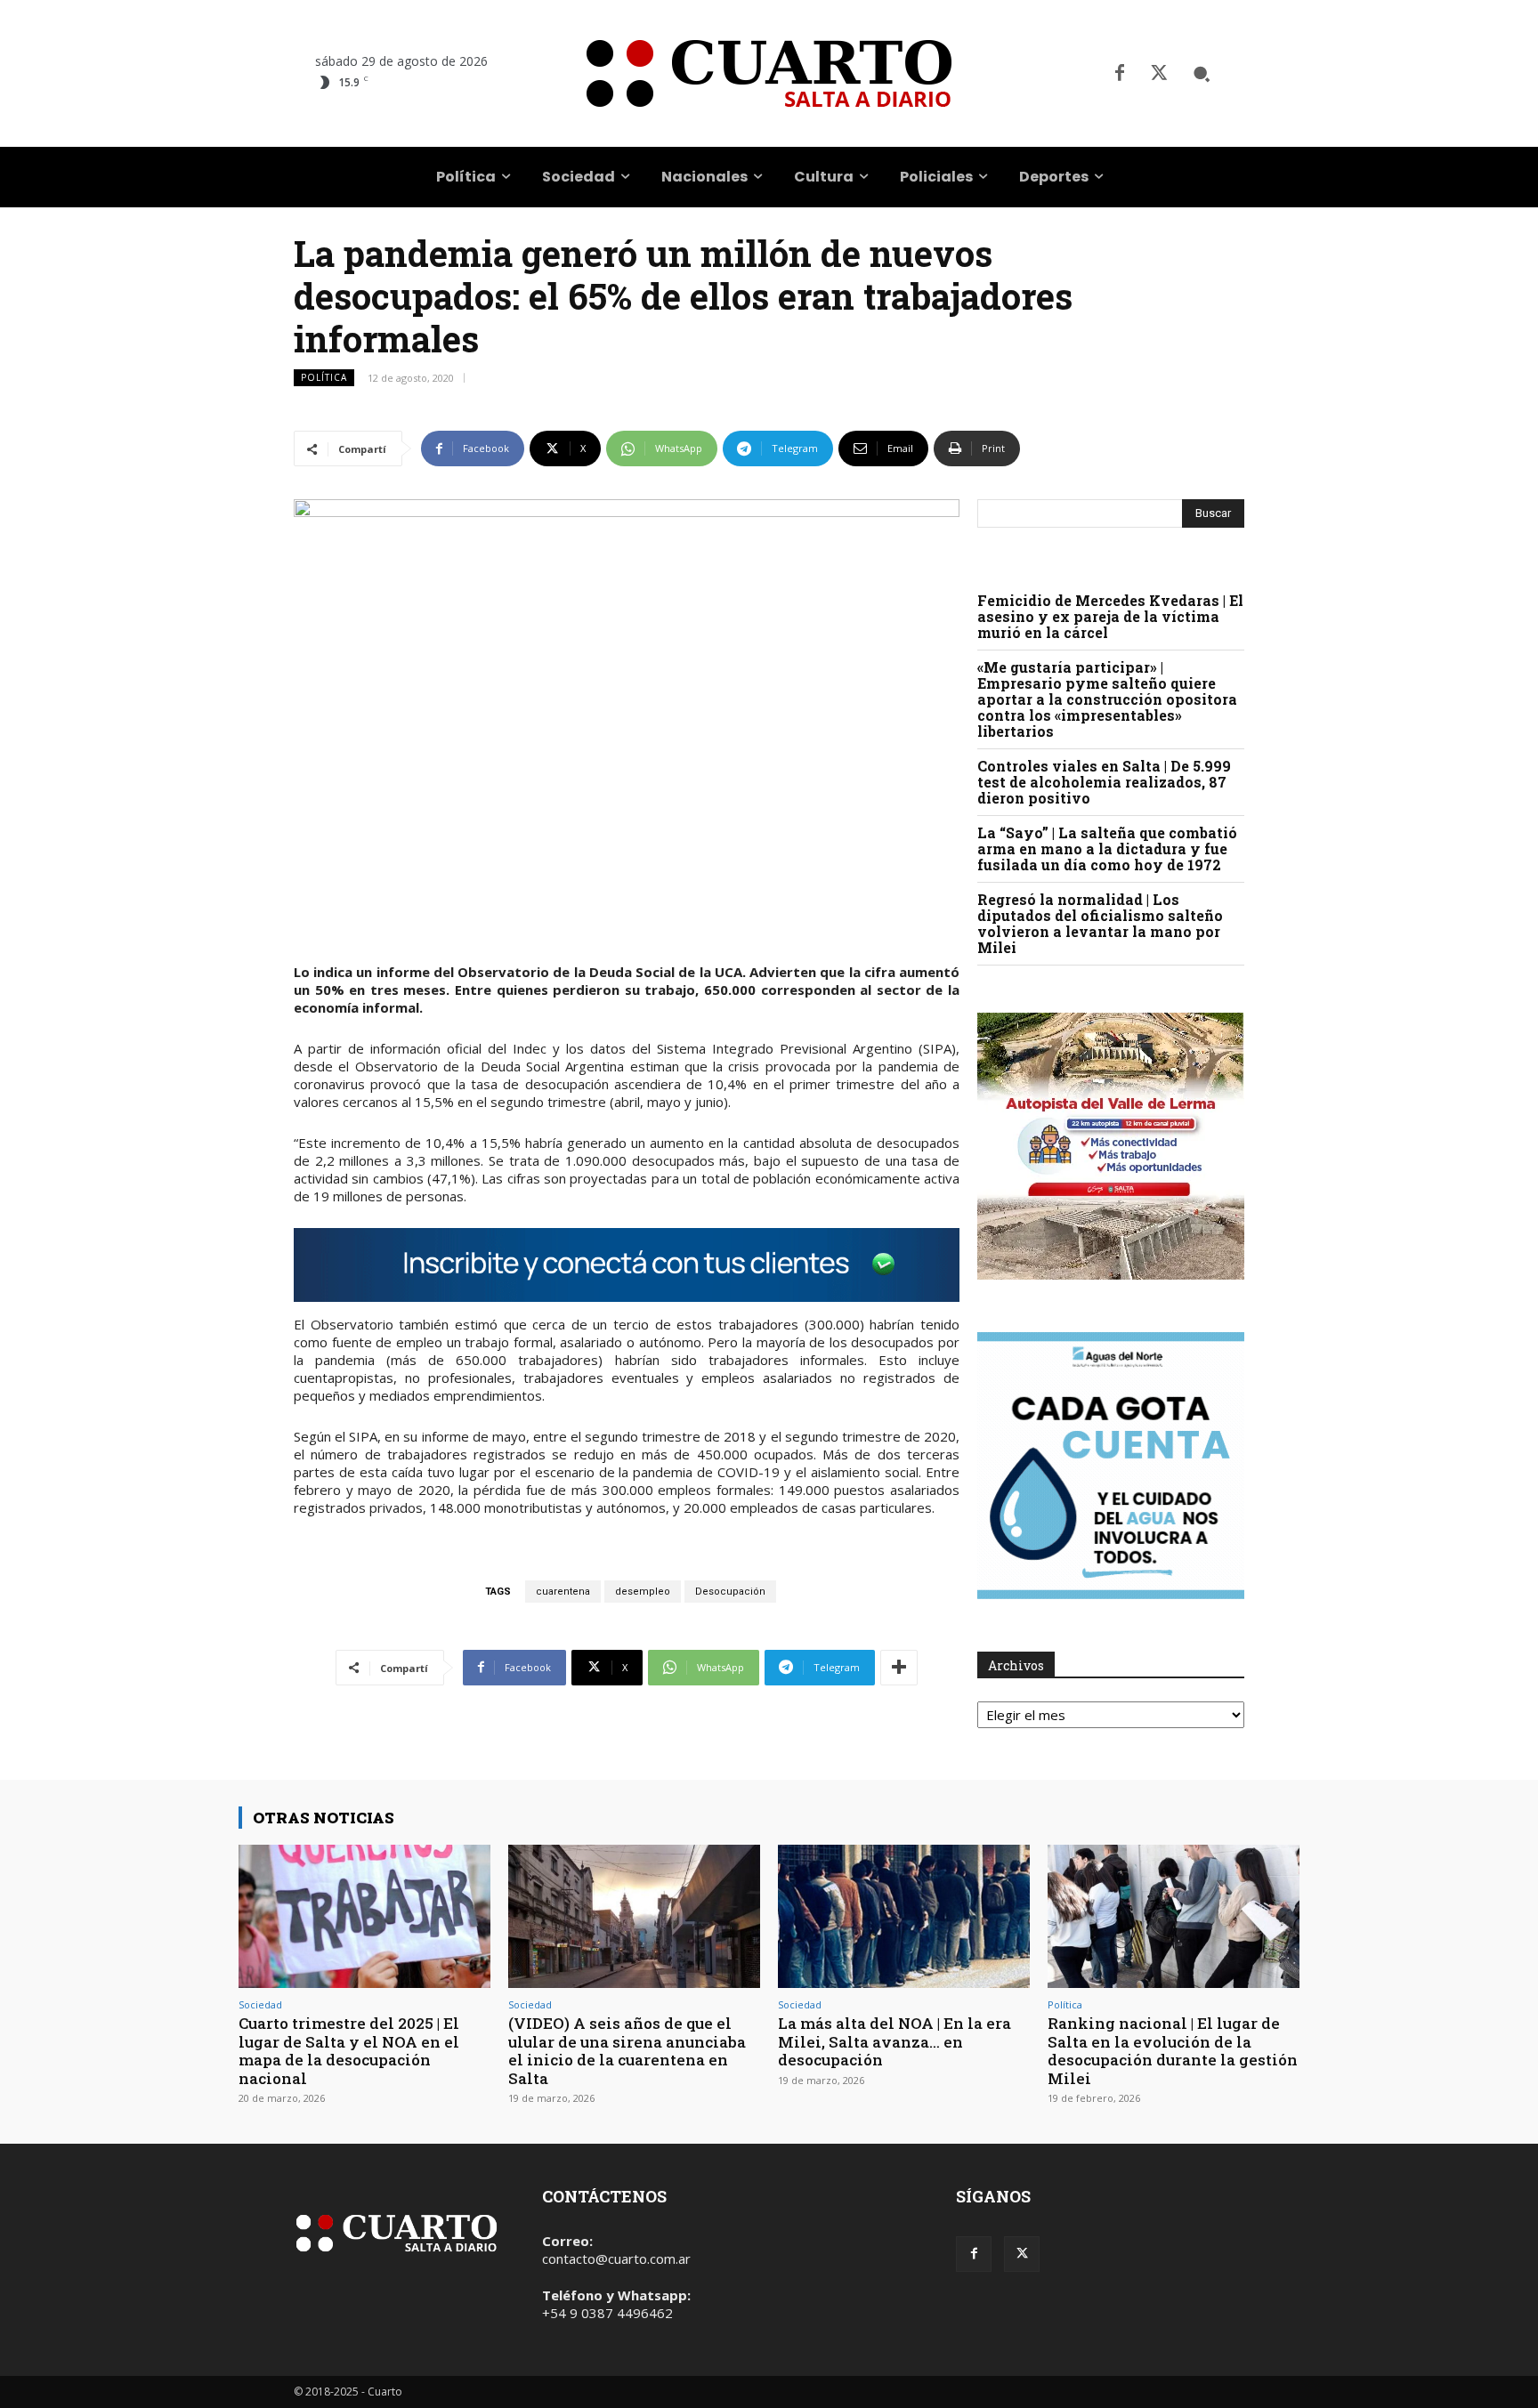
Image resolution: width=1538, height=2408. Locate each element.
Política (324, 377)
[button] (1202, 74)
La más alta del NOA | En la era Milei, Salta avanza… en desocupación (894, 2041)
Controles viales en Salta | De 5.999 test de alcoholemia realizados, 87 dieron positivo (1104, 782)
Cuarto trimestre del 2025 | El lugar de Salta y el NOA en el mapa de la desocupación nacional (349, 2050)
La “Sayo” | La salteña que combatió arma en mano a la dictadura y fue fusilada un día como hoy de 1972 (1107, 848)
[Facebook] (1120, 74)
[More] (899, 1668)
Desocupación (730, 1592)
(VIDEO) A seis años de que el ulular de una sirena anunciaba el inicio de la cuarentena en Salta (627, 2050)
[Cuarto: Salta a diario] (769, 73)
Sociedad (260, 2004)
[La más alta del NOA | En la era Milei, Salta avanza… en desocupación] (904, 1916)
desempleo (643, 1592)
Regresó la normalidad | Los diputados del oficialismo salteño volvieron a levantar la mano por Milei (1100, 923)
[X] (1159, 74)
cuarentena (563, 1592)
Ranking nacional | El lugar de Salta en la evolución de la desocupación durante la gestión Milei (1173, 2050)
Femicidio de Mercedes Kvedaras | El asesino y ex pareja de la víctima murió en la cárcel (1110, 616)
